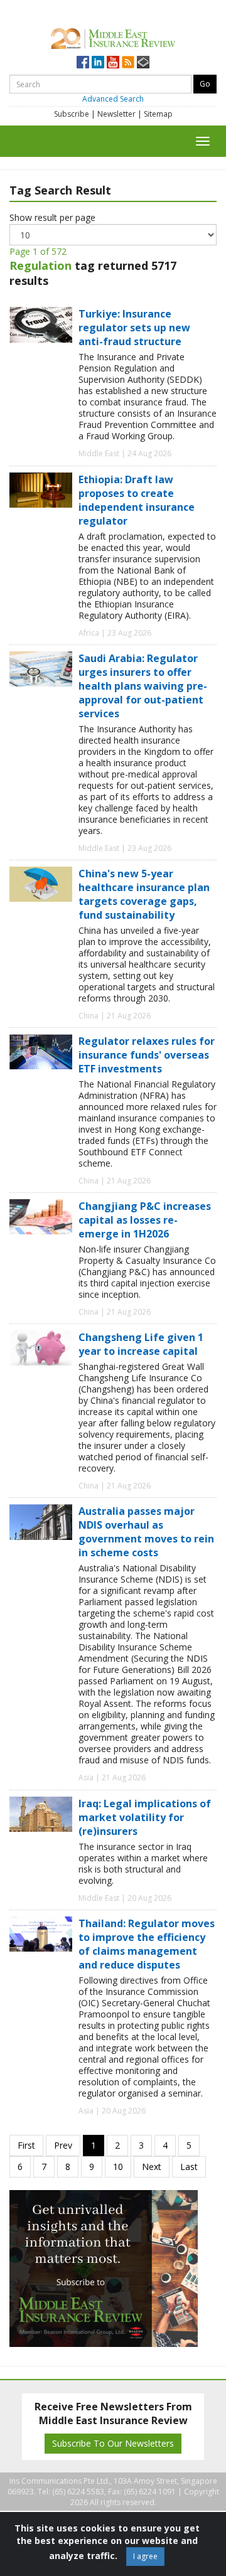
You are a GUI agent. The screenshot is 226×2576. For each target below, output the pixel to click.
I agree (145, 2556)
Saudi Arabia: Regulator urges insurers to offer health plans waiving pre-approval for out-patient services (143, 686)
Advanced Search (113, 99)
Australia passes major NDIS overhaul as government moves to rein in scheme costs (146, 1532)
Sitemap (158, 114)
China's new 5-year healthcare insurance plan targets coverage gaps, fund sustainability (144, 894)
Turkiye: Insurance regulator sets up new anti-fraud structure (134, 328)
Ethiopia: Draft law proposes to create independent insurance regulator (137, 500)
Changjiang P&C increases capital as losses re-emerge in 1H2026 (145, 1220)
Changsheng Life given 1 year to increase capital (141, 1344)
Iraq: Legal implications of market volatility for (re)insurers (145, 1817)
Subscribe (72, 114)
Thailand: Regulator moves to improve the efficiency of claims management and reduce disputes (147, 1944)
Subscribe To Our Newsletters (113, 2443)
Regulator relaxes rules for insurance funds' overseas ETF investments (147, 1055)
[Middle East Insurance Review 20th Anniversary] (113, 37)
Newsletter (116, 114)
